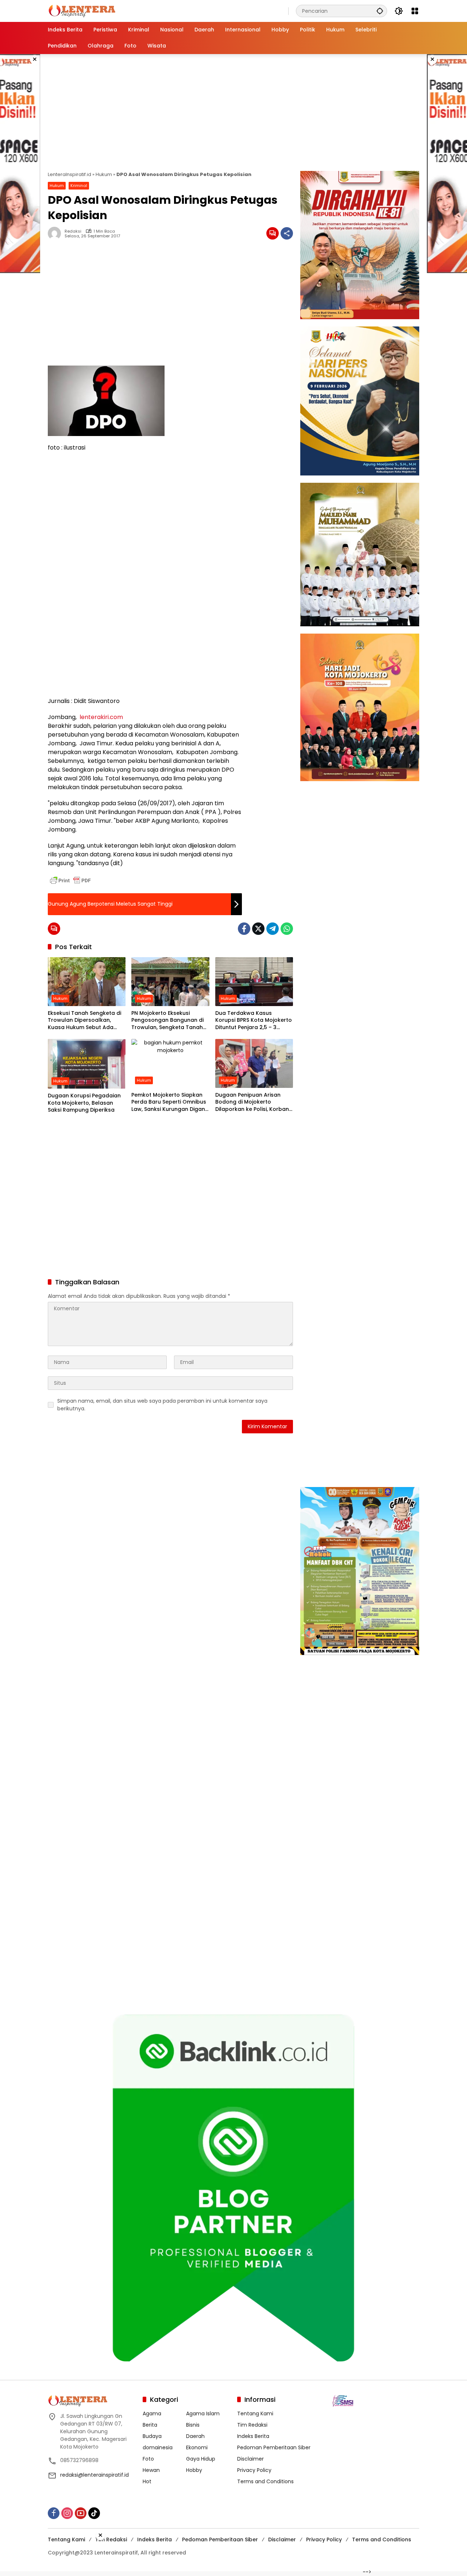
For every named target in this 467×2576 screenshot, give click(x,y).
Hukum (104, 174)
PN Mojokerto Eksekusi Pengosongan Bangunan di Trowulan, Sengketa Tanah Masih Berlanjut (167, 1021)
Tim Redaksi (252, 2425)
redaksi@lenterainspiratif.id (94, 2475)
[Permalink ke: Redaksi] (56, 233)
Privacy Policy (254, 2470)
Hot (147, 2481)
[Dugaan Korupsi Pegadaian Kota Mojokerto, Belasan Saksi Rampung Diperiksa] (87, 1064)
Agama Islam (203, 2413)
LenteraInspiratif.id (70, 174)
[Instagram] (67, 2513)
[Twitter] (258, 929)
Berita (150, 2425)
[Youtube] (81, 2513)
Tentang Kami (255, 2413)
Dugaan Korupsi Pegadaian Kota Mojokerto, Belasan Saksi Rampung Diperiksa (84, 1103)
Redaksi (73, 231)
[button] (380, 11)
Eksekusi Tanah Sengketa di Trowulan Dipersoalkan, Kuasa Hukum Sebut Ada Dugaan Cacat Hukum (84, 1021)
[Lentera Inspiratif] (82, 11)
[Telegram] (273, 929)
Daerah (195, 2436)
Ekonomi (197, 2447)
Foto (148, 2459)
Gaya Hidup (201, 2459)
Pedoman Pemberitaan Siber (274, 2447)
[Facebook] (244, 929)
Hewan (151, 2470)
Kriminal (79, 186)
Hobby (194, 2470)
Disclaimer (250, 2459)
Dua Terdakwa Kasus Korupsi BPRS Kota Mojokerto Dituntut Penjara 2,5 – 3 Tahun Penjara (254, 1021)
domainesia (158, 2447)
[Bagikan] (287, 233)
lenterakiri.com (101, 717)
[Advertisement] (233, 112)
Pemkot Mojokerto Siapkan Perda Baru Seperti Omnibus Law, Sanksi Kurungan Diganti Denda (170, 1102)
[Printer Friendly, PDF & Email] (70, 880)
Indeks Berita (253, 2436)
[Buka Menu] (415, 11)
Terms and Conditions (265, 2481)
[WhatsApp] (287, 929)
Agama (152, 2413)
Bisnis (193, 2425)
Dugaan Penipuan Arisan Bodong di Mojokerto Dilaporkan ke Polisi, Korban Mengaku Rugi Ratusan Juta (252, 1102)
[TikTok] (94, 2513)
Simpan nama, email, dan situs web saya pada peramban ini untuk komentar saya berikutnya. (162, 1405)
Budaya (152, 2436)
